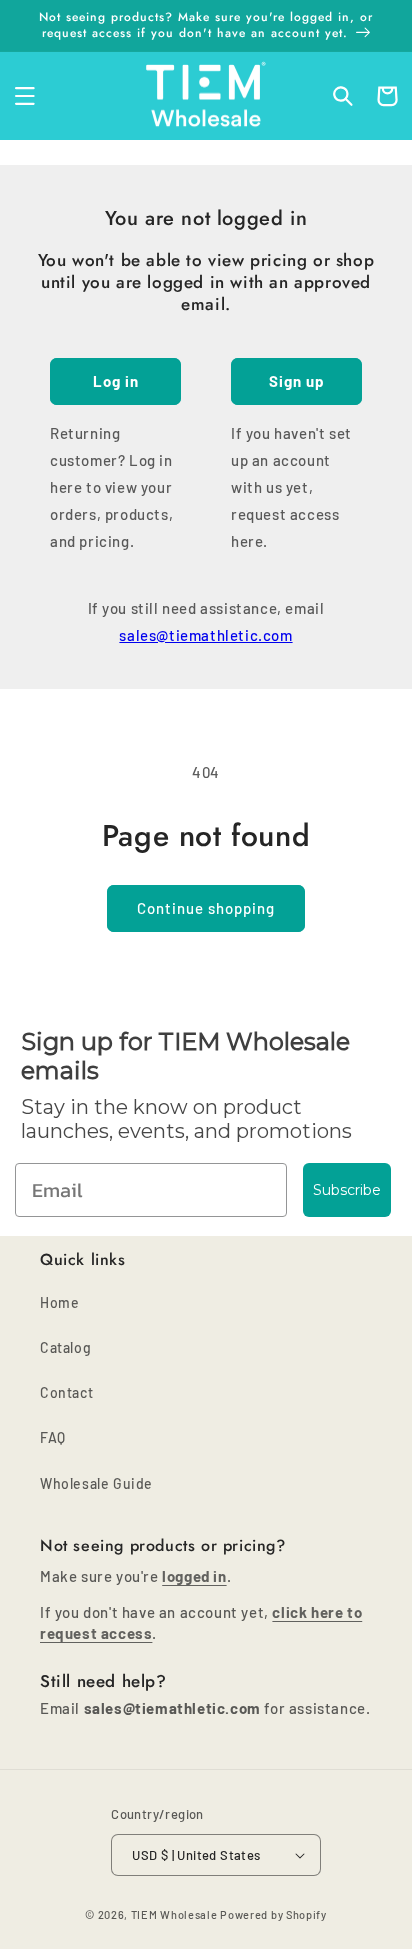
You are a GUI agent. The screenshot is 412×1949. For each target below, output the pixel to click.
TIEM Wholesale (174, 1914)
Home (59, 1302)
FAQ (53, 1437)
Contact (66, 1392)
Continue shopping (206, 908)
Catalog (65, 1347)
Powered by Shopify (273, 1914)
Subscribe (347, 1190)
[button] (25, 96)
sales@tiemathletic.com (205, 635)
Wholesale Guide (96, 1483)
